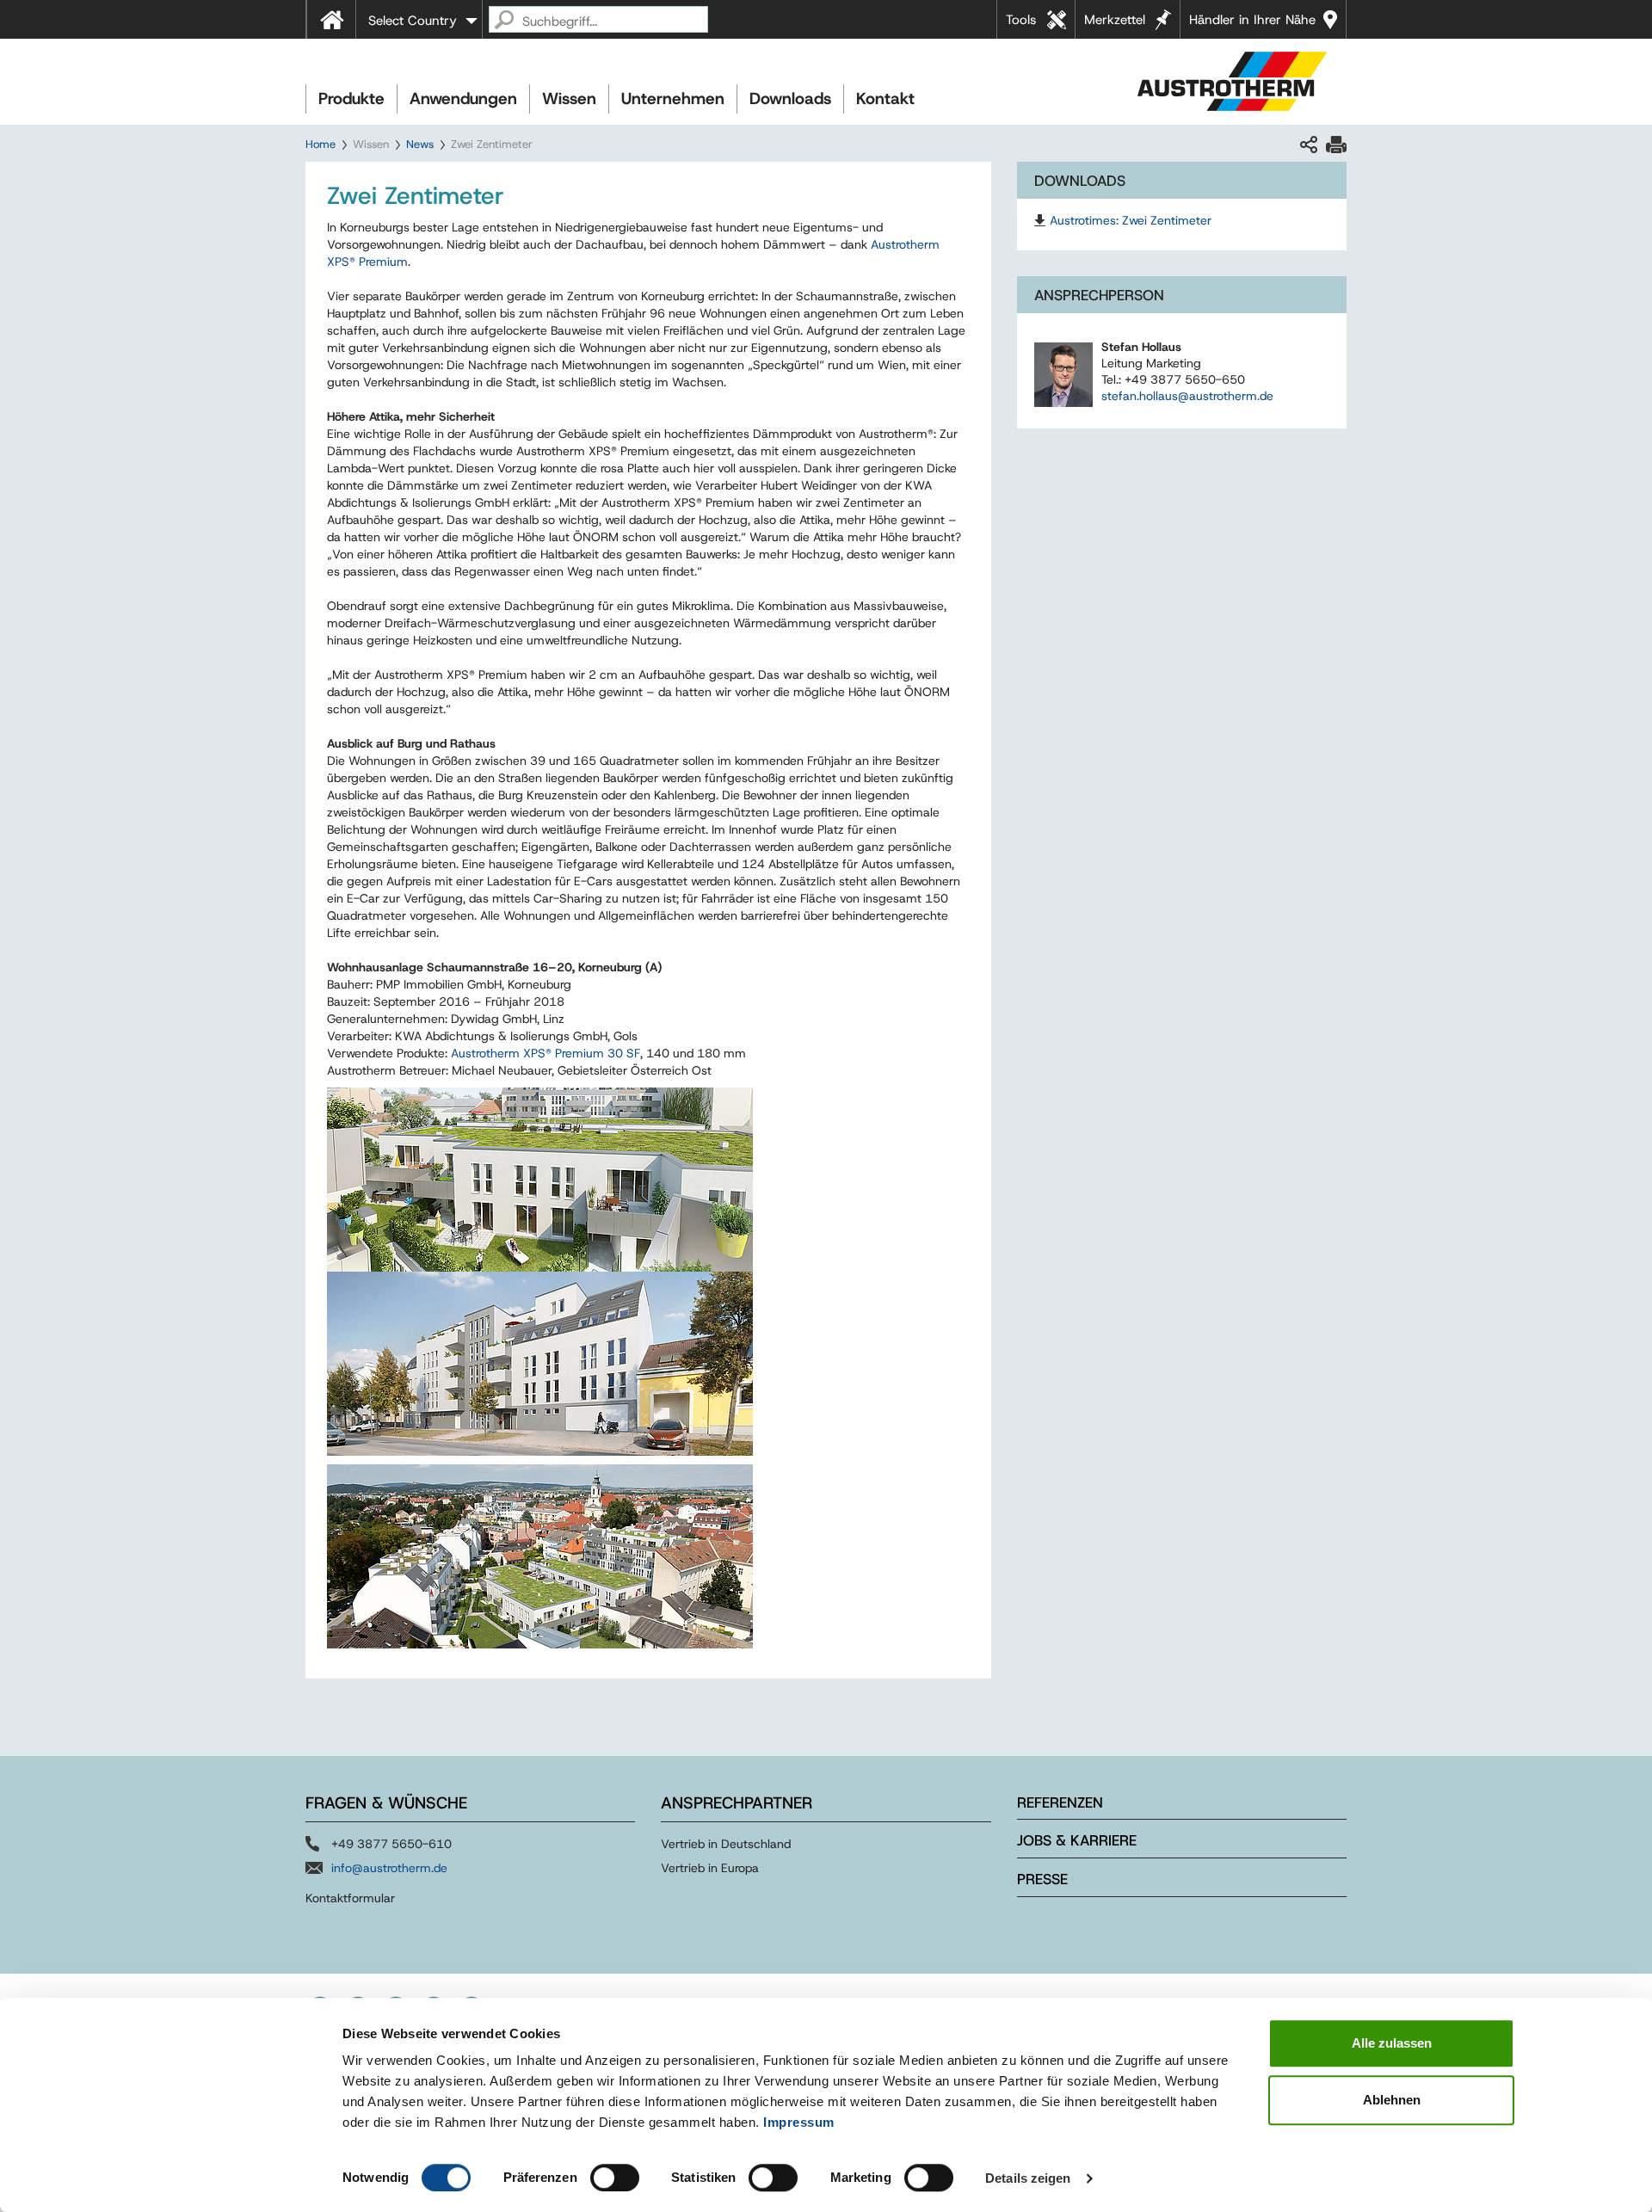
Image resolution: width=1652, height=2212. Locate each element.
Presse (1042, 1879)
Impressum (799, 2122)
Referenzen (1060, 1802)
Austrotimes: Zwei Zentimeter (1131, 220)
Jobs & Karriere (1077, 1840)
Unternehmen (673, 99)
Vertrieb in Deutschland (726, 1844)
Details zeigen (1028, 2178)
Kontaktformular (350, 1898)
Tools (1021, 20)
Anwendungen (463, 99)
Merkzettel (1115, 20)
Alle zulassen (1392, 2043)
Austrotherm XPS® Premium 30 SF (546, 1053)
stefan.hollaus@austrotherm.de (1187, 396)
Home (321, 144)
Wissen (569, 99)
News (420, 144)
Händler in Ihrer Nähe (1252, 20)
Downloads (790, 99)
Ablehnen (1392, 2100)
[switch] (615, 2178)
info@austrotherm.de (389, 1868)
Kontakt (885, 99)
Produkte (351, 99)
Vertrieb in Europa (710, 1868)
